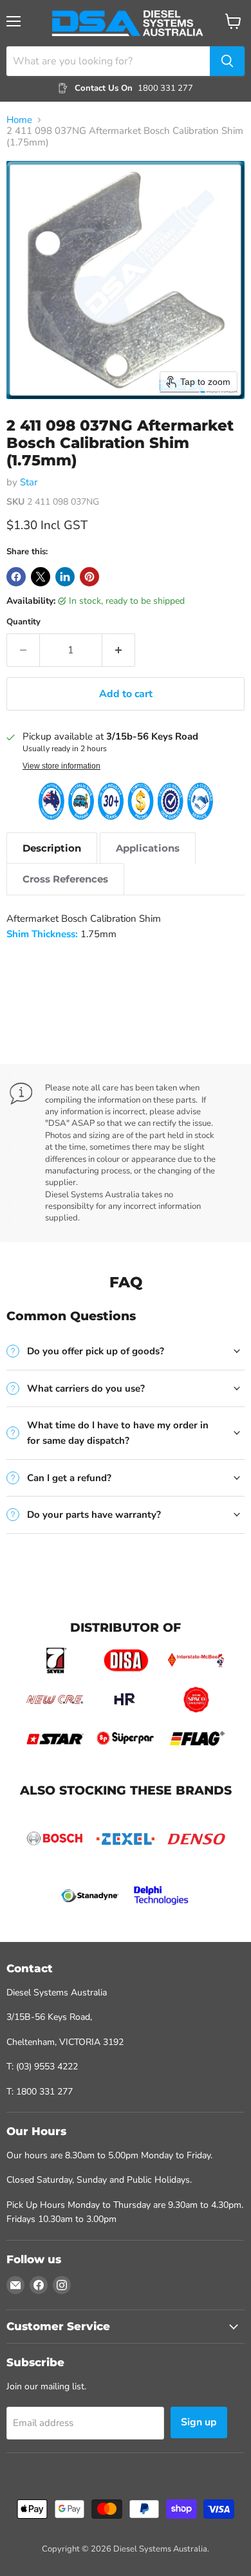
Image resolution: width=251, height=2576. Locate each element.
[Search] (227, 61)
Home (19, 120)
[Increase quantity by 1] (119, 650)
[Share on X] (41, 577)
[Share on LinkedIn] (65, 577)
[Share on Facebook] (16, 577)
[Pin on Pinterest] (89, 577)
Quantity (23, 622)
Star (29, 482)
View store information (61, 766)
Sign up (199, 2422)
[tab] (52, 848)
